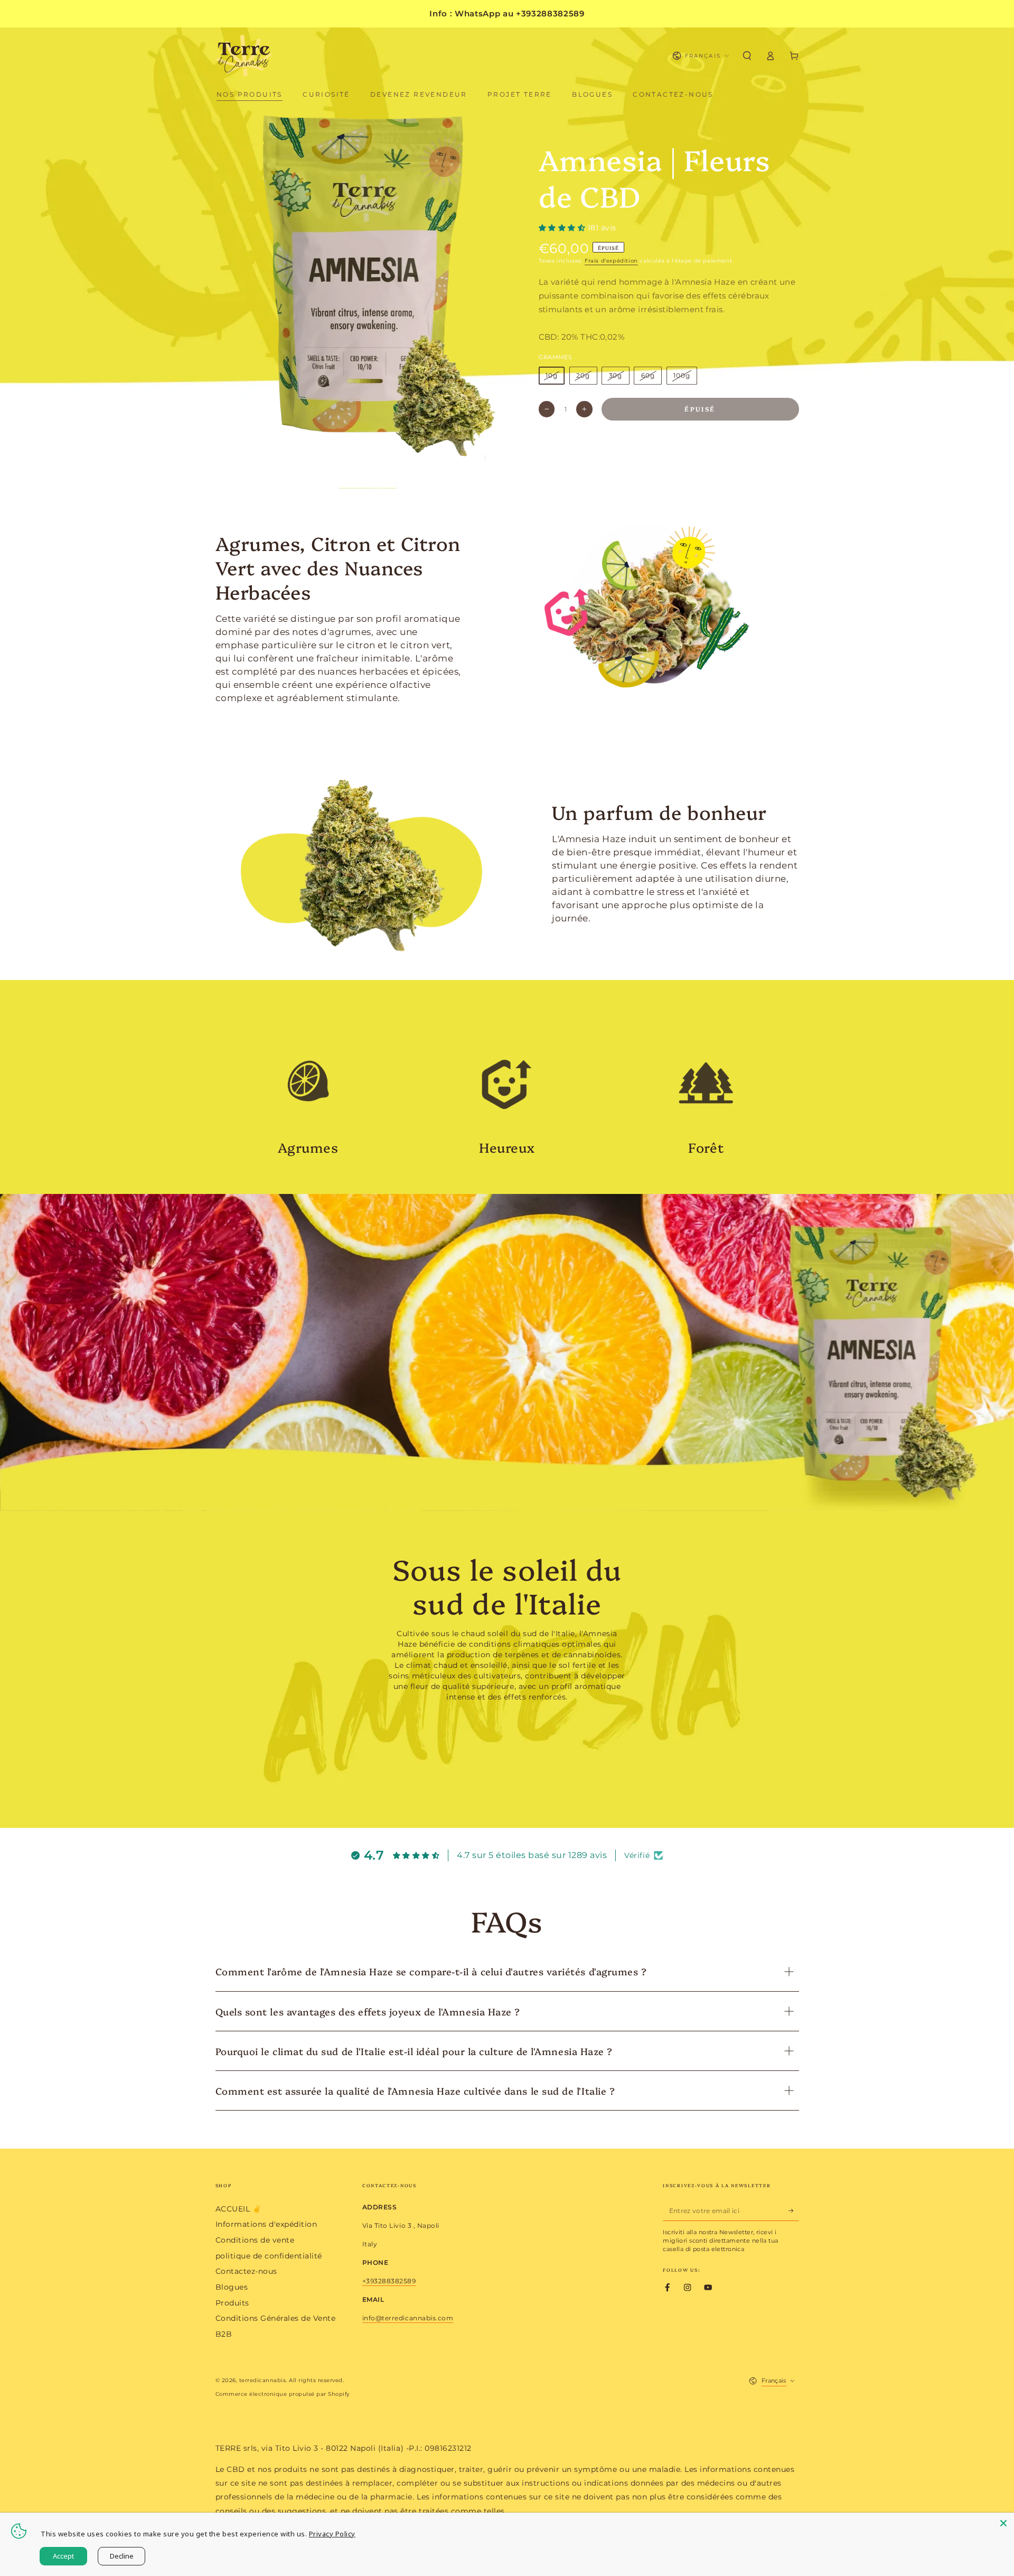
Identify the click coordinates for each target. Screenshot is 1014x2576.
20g (583, 375)
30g (616, 375)
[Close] (1003, 2523)
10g (552, 375)
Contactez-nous (246, 2271)
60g (648, 375)
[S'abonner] (794, 2211)
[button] (747, 56)
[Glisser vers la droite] (496, 458)
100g (682, 375)
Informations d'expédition (266, 2224)
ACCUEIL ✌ (239, 2209)
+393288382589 (389, 2281)
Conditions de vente (255, 2240)
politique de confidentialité (269, 2256)
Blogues (232, 2287)
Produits (232, 2303)
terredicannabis (263, 2380)
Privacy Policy (332, 2534)
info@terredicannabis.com (408, 2318)
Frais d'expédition (611, 261)
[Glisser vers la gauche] (473, 458)
